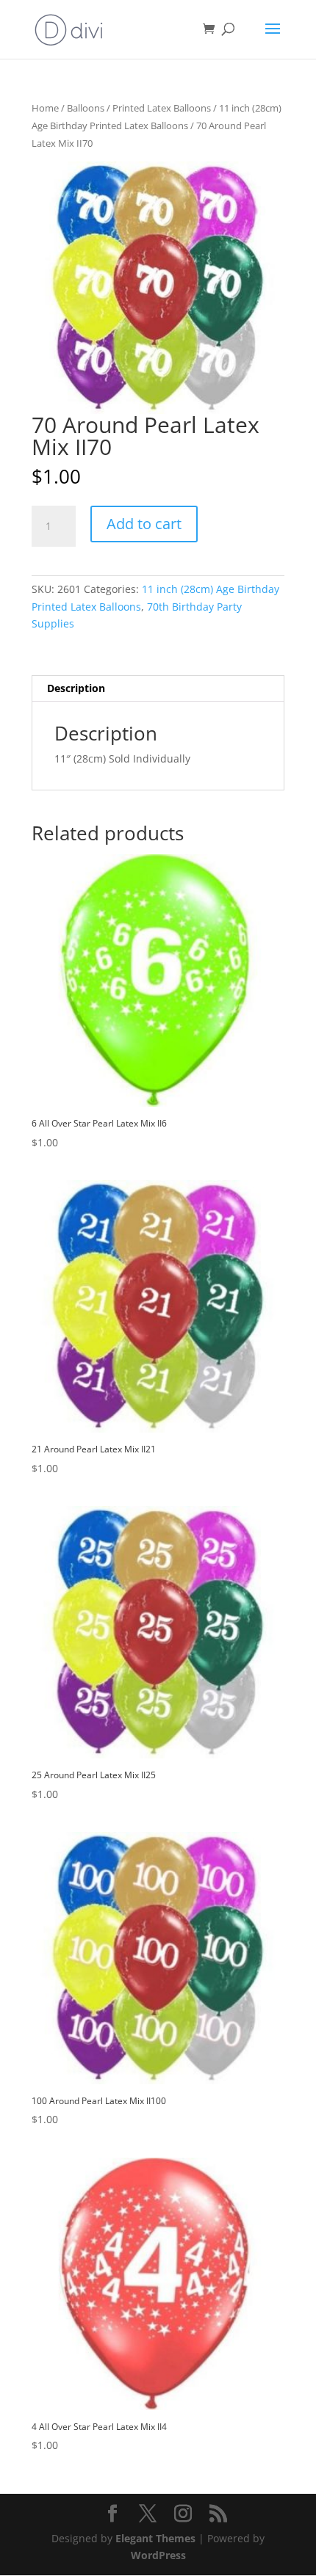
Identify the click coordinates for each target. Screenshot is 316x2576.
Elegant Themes (155, 2538)
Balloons (86, 108)
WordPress (158, 2555)
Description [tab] (76, 688)
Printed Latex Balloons (162, 108)
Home (45, 108)
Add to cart (144, 524)
